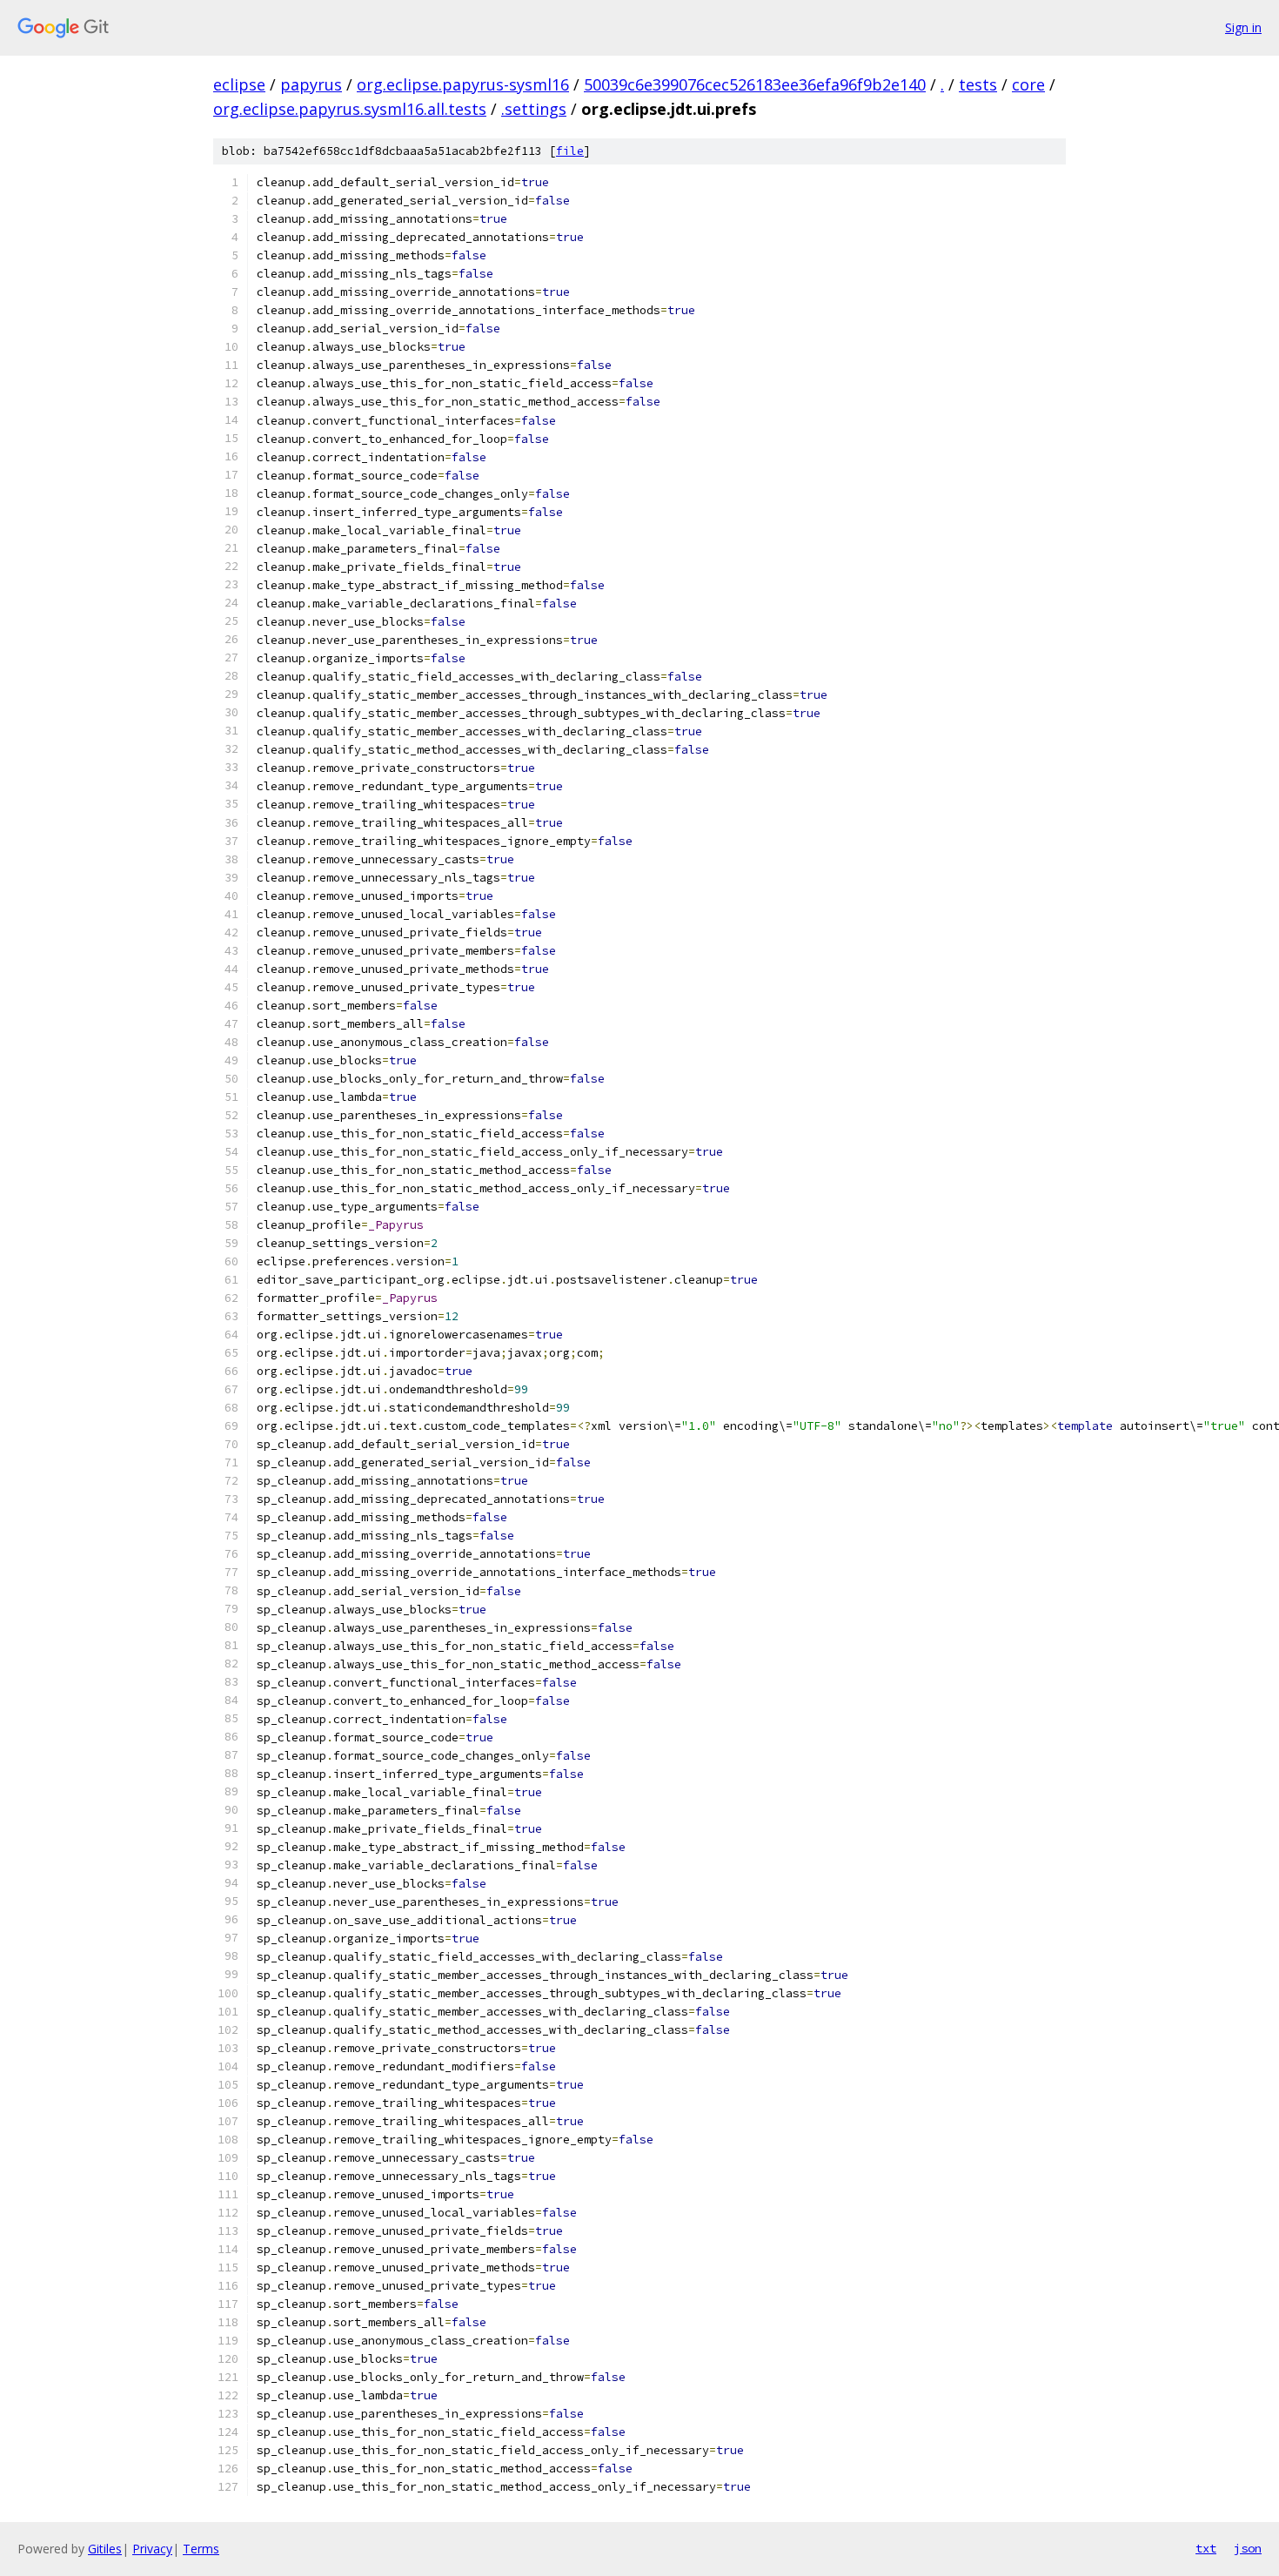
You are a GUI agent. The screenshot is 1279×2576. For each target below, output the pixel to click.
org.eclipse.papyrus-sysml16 (463, 84)
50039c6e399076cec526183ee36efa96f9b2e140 (755, 84)
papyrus (311, 84)
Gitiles (105, 2549)
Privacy (152, 2549)
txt (1206, 2548)
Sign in (1243, 27)
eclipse (239, 84)
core (1028, 84)
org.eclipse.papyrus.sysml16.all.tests (350, 109)
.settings (534, 109)
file (570, 151)
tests (978, 84)
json (1248, 2548)
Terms (201, 2549)
